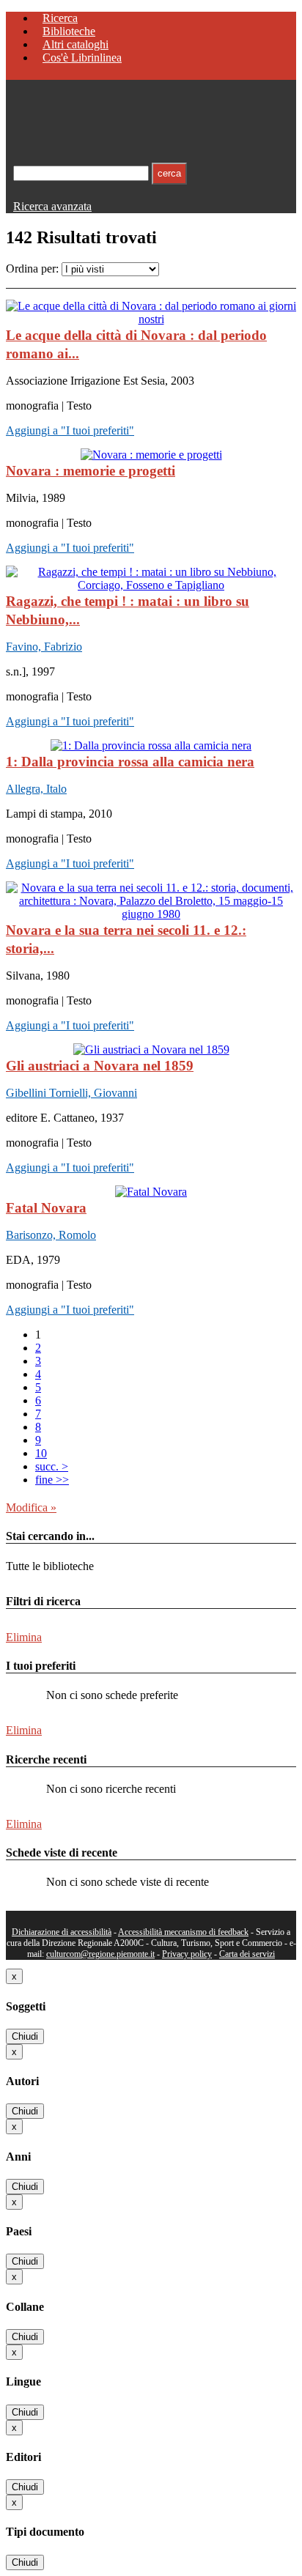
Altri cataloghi (75, 44)
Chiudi (25, 2036)
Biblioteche (69, 31)
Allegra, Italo (36, 789)
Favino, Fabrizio (44, 647)
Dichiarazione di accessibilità (62, 1932)
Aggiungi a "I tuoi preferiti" (70, 430)
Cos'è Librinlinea (82, 58)
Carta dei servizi (247, 1954)
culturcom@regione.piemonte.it (100, 1954)
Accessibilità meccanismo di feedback (183, 1932)
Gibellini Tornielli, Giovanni (71, 1093)
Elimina (24, 1637)
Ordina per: (32, 269)
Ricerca (60, 18)
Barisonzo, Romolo (51, 1235)
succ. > (52, 1466)
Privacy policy (187, 1954)
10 (41, 1453)
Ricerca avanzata (52, 206)
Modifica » (31, 1507)
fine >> (52, 1480)
